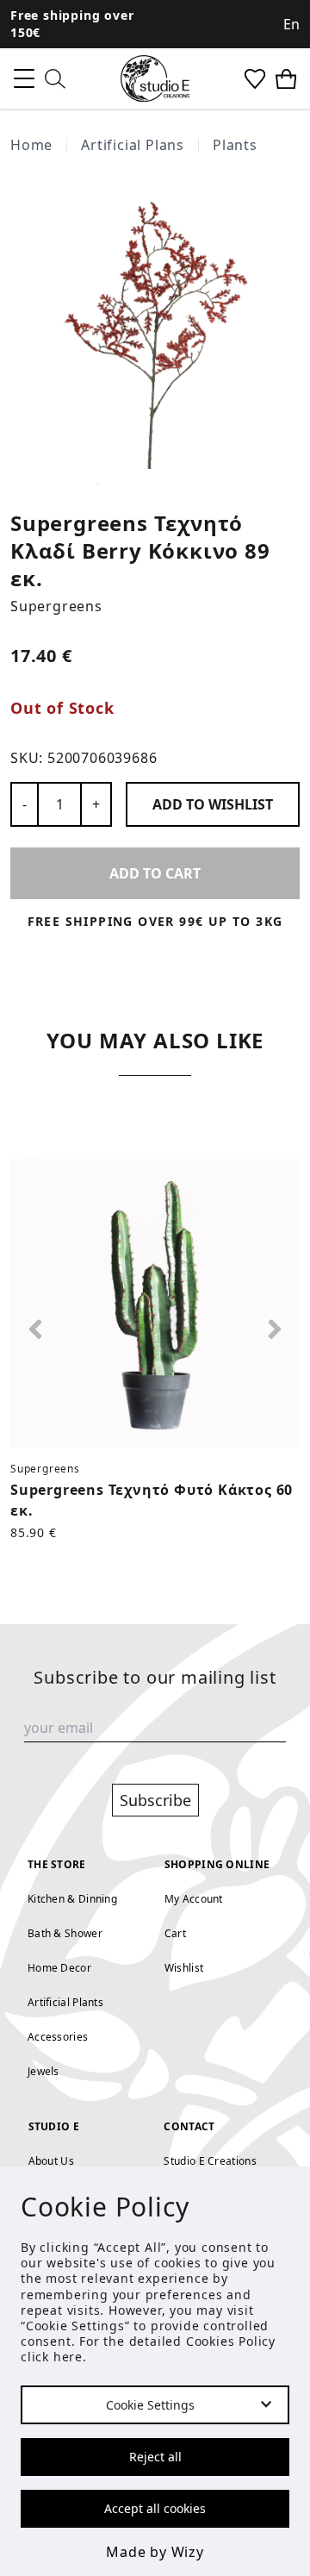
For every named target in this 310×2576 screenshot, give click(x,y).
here (68, 2357)
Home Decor (59, 1968)
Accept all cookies (155, 2508)
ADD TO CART (155, 873)
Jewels (43, 2071)
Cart (175, 1933)
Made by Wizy (155, 2552)
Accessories (58, 2037)
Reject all (155, 2457)
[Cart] (286, 79)
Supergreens (56, 606)
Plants (235, 145)
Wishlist (184, 1968)
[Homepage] (155, 78)
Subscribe (155, 1800)
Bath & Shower (65, 1933)
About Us (51, 2161)
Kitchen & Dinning (72, 1899)
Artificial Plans (133, 145)
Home (31, 145)
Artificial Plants (65, 2002)
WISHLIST (213, 804)
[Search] (55, 79)
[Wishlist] (255, 79)
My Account (194, 1899)
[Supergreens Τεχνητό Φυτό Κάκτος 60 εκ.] (155, 1304)
